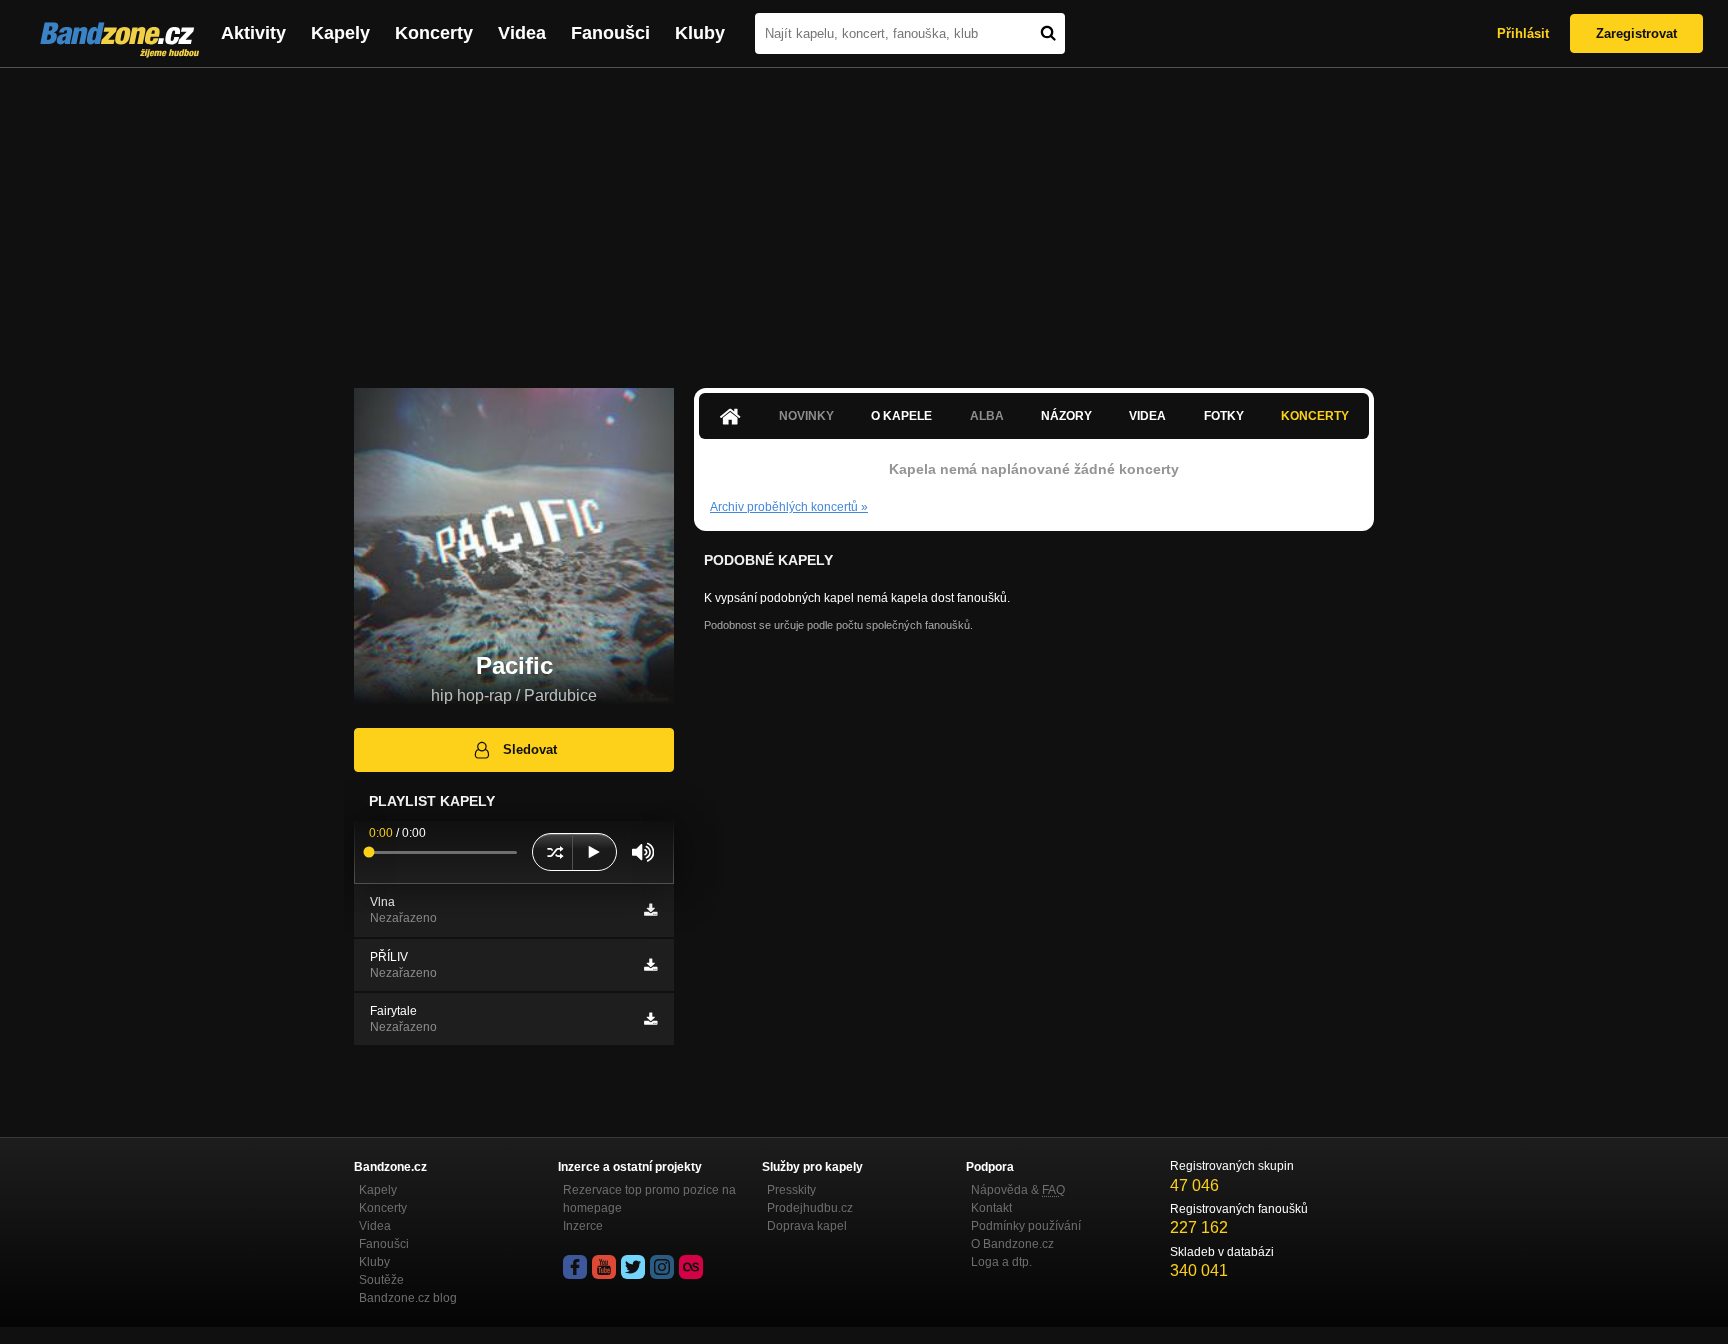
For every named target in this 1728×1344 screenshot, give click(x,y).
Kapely (340, 33)
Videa (522, 33)
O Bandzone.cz (1012, 1244)
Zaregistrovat (1636, 33)
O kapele (901, 416)
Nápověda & (1018, 1190)
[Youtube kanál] (604, 1267)
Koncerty (434, 33)
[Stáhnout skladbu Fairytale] (650, 1019)
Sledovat (530, 749)
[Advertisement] (864, 218)
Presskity (791, 1190)
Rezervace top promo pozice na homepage (649, 1199)
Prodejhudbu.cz (810, 1208)
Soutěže (381, 1280)
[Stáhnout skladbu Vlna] (650, 910)
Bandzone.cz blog (408, 1298)
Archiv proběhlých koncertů (789, 507)
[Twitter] (633, 1267)
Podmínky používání (1026, 1226)
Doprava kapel (807, 1226)
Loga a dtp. (1001, 1262)
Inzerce (583, 1226)
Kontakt (991, 1208)
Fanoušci (610, 33)
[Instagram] (662, 1267)
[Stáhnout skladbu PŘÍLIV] (650, 965)
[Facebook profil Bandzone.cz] (575, 1267)
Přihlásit (1523, 33)
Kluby (700, 33)
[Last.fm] (691, 1267)
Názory (1066, 416)
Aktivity (253, 33)
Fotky (1224, 416)
